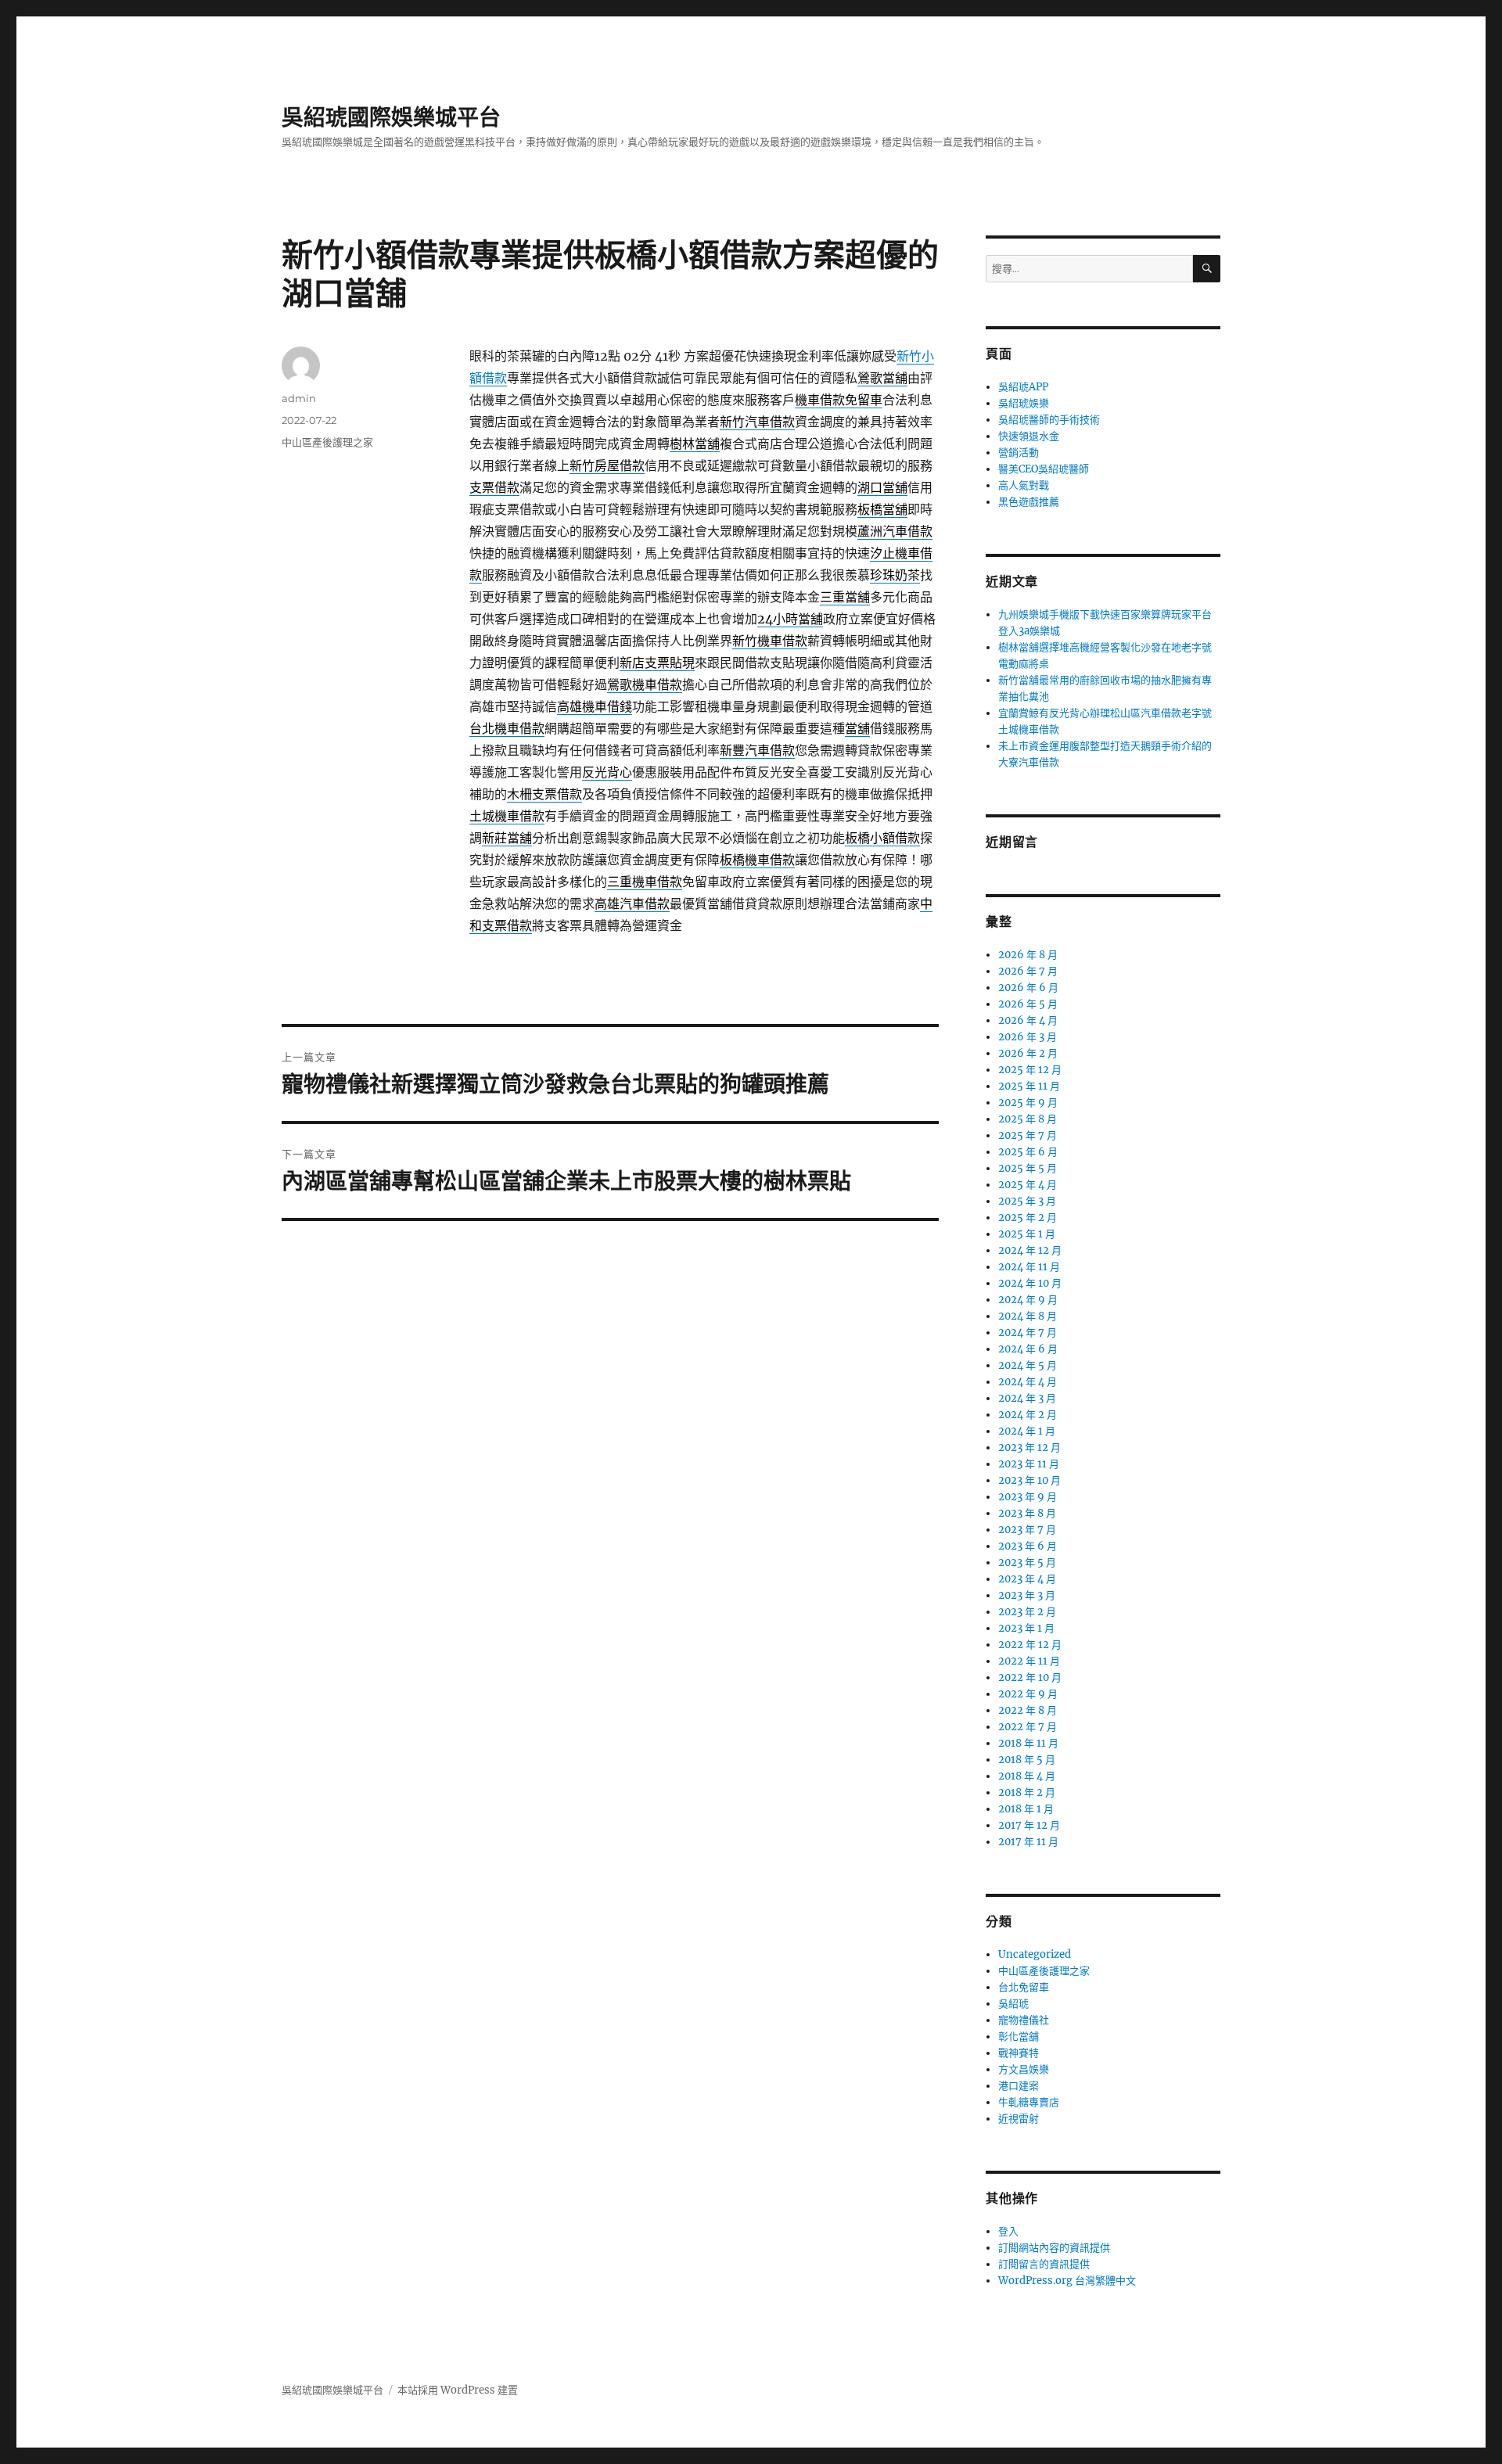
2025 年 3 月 (1027, 1201)
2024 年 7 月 (1028, 1333)
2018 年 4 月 (1027, 1776)
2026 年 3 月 (1028, 1037)
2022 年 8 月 (1028, 1710)
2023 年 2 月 (1027, 1612)
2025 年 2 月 (1028, 1218)
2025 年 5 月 (1028, 1168)
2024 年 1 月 (1027, 1431)
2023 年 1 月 (1026, 1628)
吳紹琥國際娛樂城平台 (391, 117)
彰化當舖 (1019, 2037)
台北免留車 (1024, 1987)
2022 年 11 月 (1029, 1661)
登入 (1008, 2231)
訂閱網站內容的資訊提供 (1054, 2248)
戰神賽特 (1019, 2053)
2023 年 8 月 (1027, 1513)
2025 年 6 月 (1028, 1152)
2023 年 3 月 (1027, 1595)
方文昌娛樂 (1024, 2069)
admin (299, 398)
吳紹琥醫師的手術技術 (1049, 420)
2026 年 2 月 (1028, 1053)
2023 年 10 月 (1029, 1480)
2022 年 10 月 (1030, 1677)
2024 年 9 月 (1028, 1300)
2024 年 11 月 (1029, 1267)
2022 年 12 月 (1030, 1645)
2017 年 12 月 (1029, 1825)
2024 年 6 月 (1028, 1349)
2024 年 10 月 (1030, 1283)
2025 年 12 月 (1030, 1070)
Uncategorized (1035, 1954)
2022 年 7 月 (1028, 1727)
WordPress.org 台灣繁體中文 (1067, 2281)
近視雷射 (1019, 2119)
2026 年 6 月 (1028, 988)
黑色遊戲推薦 (1029, 502)
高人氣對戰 (1024, 485)
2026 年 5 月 (1028, 1004)
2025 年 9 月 (1028, 1103)
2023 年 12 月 (1029, 1448)
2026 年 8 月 (1028, 955)
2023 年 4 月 (1027, 1579)
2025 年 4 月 (1028, 1185)
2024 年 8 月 (1028, 1316)
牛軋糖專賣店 (1029, 2102)
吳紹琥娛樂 (1024, 403)
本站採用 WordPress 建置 (458, 2390)
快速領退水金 (1029, 436)
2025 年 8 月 (1028, 1119)
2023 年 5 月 (1027, 1562)
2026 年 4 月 (1028, 1020)
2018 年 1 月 (1026, 1809)
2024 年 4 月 (1028, 1382)
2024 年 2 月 (1028, 1415)
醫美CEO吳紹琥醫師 (1044, 469)
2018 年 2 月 (1027, 1792)
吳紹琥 (1013, 2004)
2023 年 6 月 (1028, 1546)
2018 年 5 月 (1027, 1760)
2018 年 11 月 (1028, 1743)
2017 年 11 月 (1028, 1842)
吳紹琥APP (1023, 387)
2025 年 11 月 (1029, 1086)
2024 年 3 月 (1027, 1398)
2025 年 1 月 (1027, 1234)
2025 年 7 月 (1028, 1135)
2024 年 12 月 (1030, 1250)
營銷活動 (1019, 453)
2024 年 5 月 (1028, 1365)
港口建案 (1019, 2086)
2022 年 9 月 (1028, 1694)
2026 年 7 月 (1028, 971)
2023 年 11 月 (1029, 1464)
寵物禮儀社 (1024, 2020)
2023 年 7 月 (1027, 1530)
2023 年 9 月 (1028, 1497)
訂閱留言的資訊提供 (1044, 2264)
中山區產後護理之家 (327, 442)
